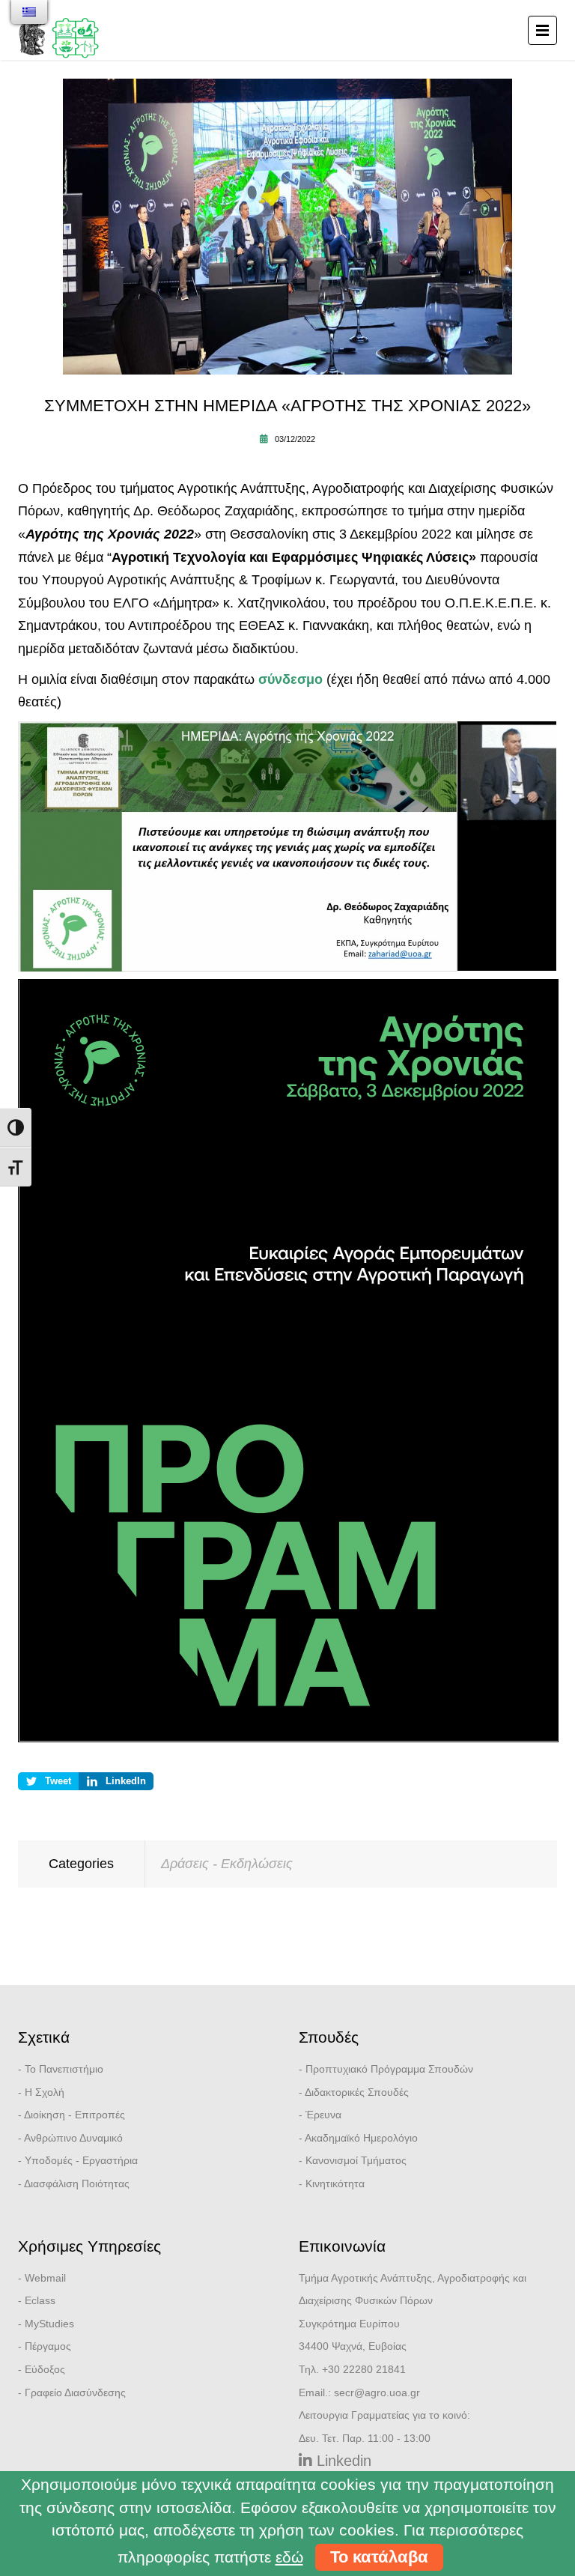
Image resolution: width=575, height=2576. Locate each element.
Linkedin (342, 2461)
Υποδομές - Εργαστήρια (81, 2160)
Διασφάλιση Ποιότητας (77, 2183)
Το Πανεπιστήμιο (64, 2069)
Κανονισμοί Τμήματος (356, 2160)
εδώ (289, 2557)
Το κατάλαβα (379, 2557)
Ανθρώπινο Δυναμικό (73, 2138)
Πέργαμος (48, 2346)
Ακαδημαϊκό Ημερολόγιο (361, 2138)
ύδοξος (48, 2369)
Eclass (40, 2300)
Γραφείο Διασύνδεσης (75, 2392)
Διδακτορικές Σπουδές (357, 2092)
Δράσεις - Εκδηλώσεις (227, 1864)
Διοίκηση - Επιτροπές (74, 2115)
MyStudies (49, 2324)
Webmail (45, 2278)
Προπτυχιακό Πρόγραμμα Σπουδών (389, 2069)
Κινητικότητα (335, 2183)
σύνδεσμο (290, 679)
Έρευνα (323, 2115)
